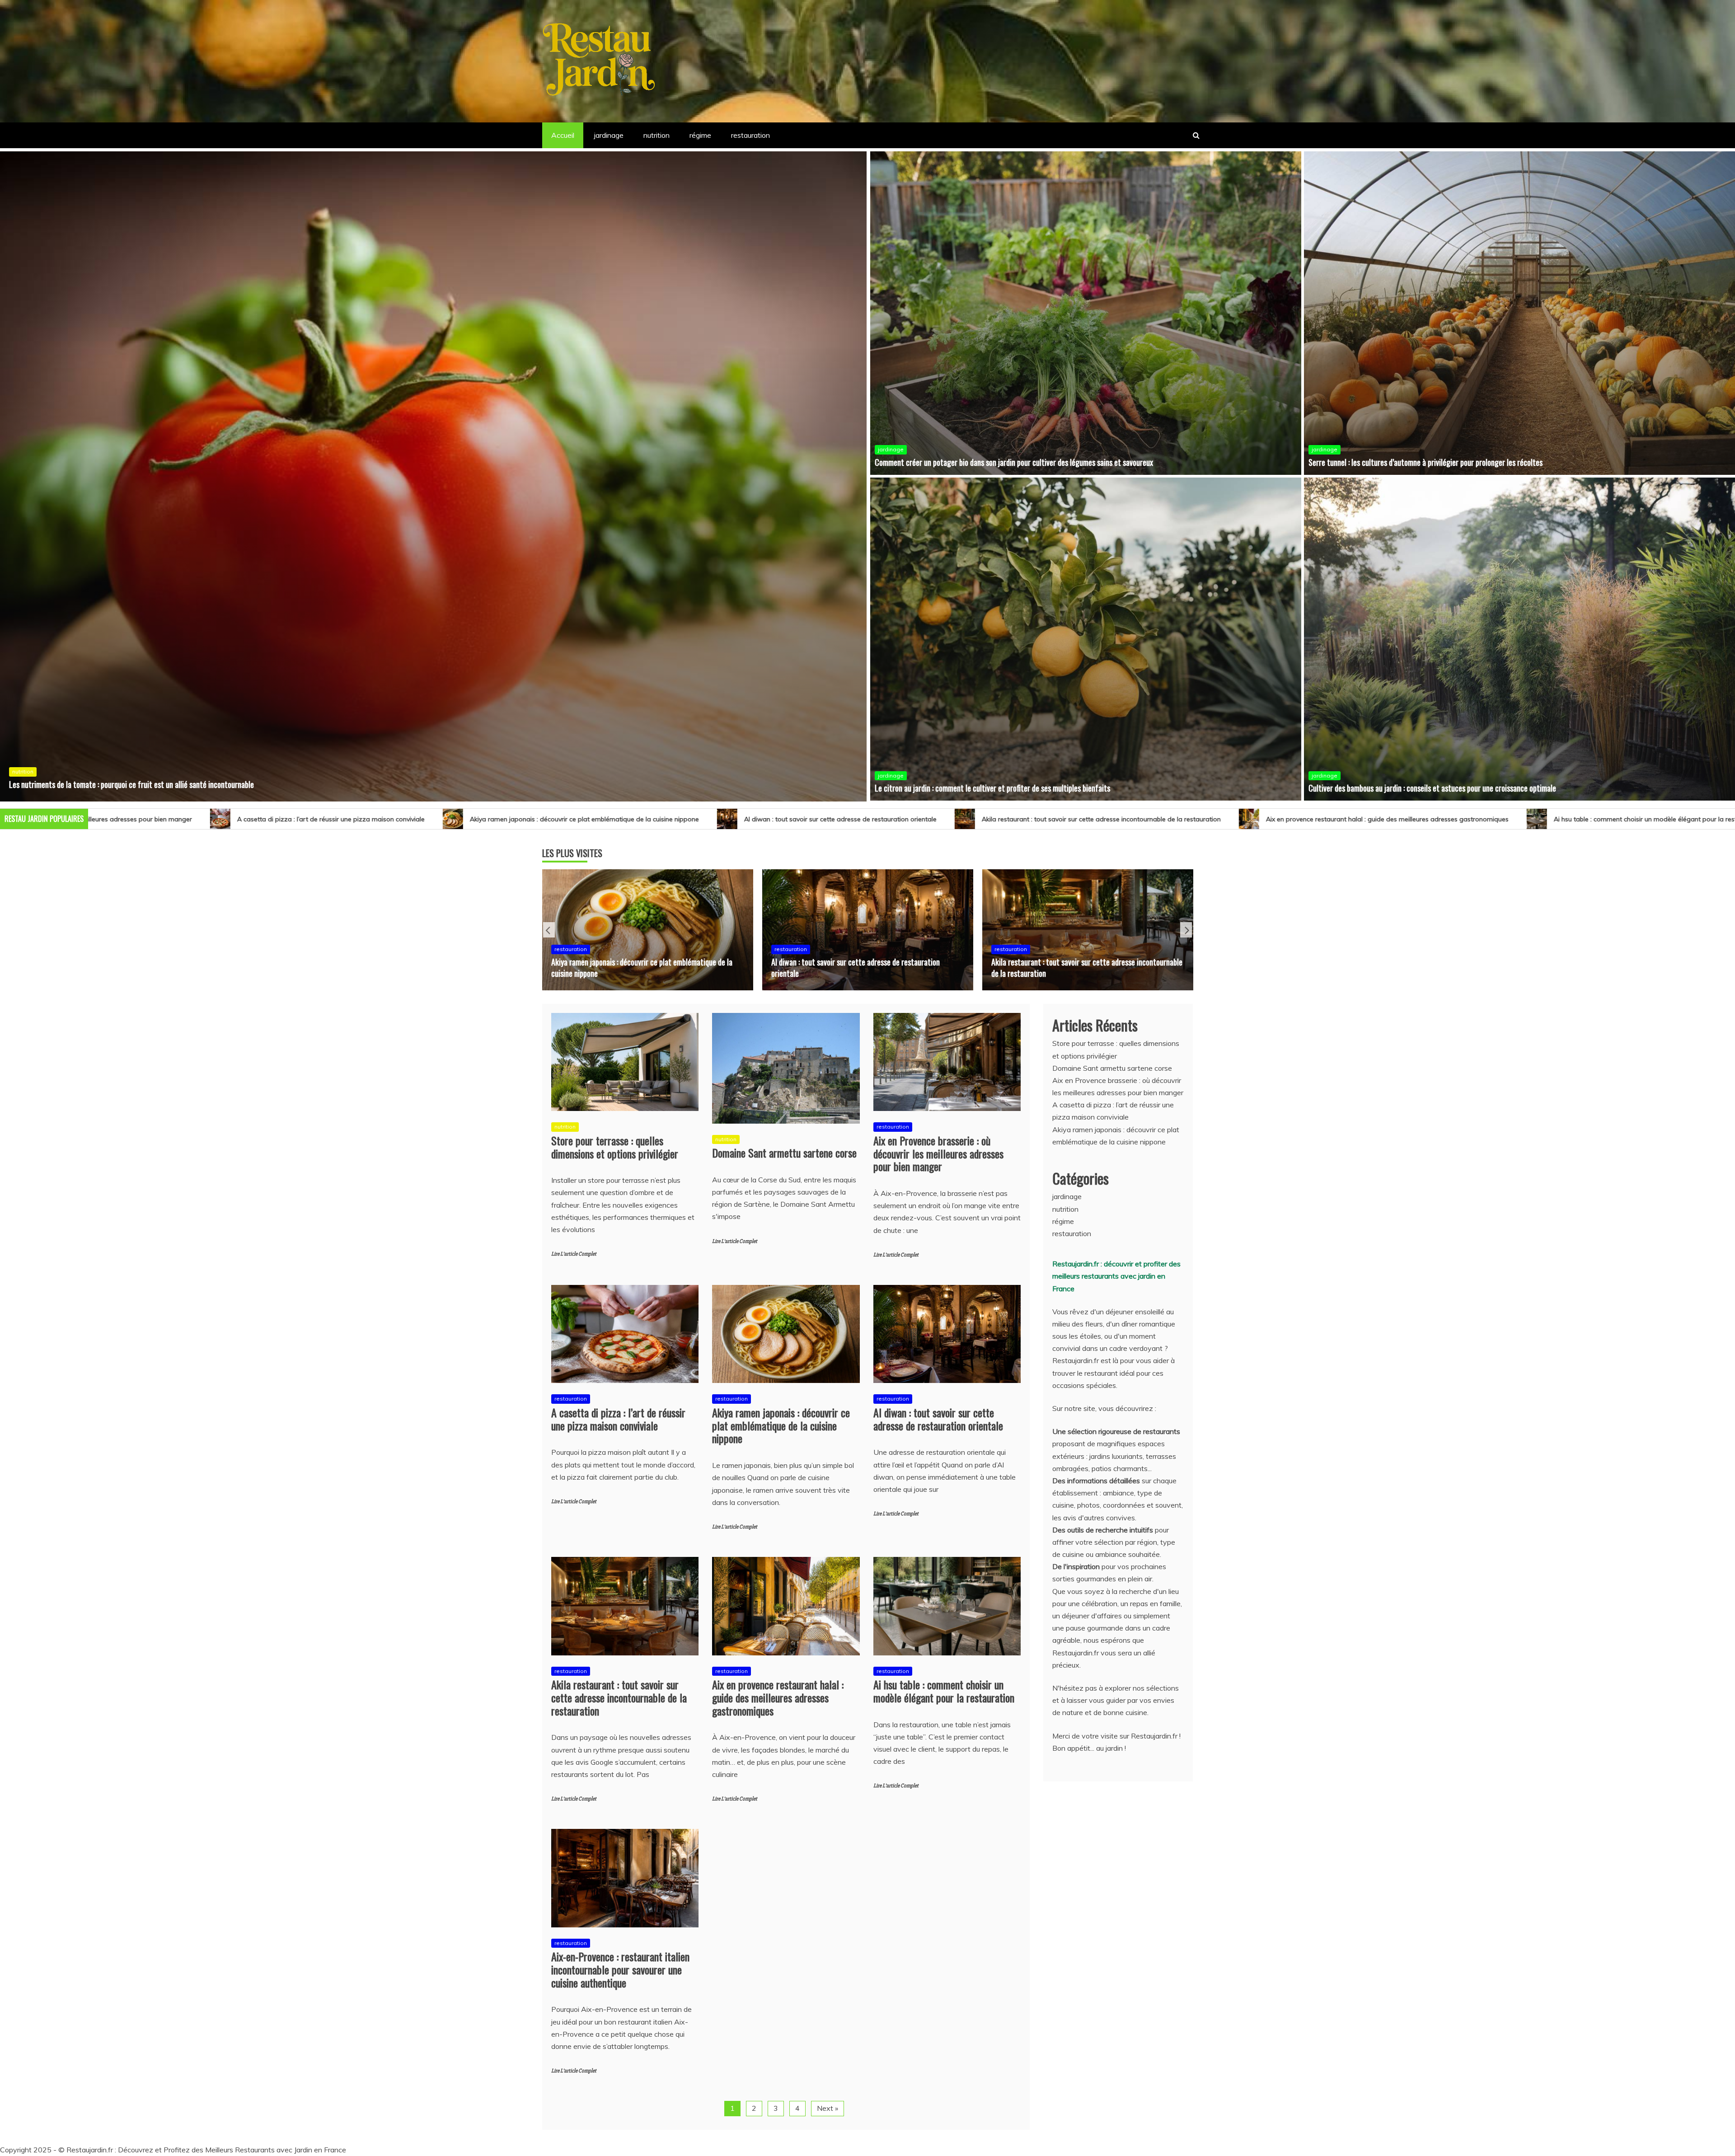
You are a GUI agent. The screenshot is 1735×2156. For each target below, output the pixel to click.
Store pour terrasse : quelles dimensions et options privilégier (1506, 819)
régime (700, 135)
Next (1186, 930)
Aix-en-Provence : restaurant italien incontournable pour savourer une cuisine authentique (1237, 819)
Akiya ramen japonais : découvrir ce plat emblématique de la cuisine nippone (781, 1425)
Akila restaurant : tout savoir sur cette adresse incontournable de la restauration (397, 819)
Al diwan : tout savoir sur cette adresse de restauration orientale (136, 819)
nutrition (656, 135)
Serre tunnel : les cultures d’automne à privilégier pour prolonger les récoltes (1426, 462)
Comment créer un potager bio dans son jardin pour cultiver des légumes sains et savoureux (1014, 462)
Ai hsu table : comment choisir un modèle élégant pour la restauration (954, 819)
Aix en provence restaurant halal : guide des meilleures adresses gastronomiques (683, 819)
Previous (549, 930)
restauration (750, 135)
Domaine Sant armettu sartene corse (784, 1153)
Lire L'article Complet (574, 1254)
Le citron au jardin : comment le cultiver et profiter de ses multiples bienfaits (992, 788)
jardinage (609, 135)
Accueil (563, 135)
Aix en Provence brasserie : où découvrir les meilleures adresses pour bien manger (938, 1153)
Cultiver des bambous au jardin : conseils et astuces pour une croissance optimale (1432, 788)
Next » (828, 2108)
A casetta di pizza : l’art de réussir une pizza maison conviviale (618, 1419)
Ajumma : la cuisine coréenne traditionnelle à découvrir (1074, 973)
